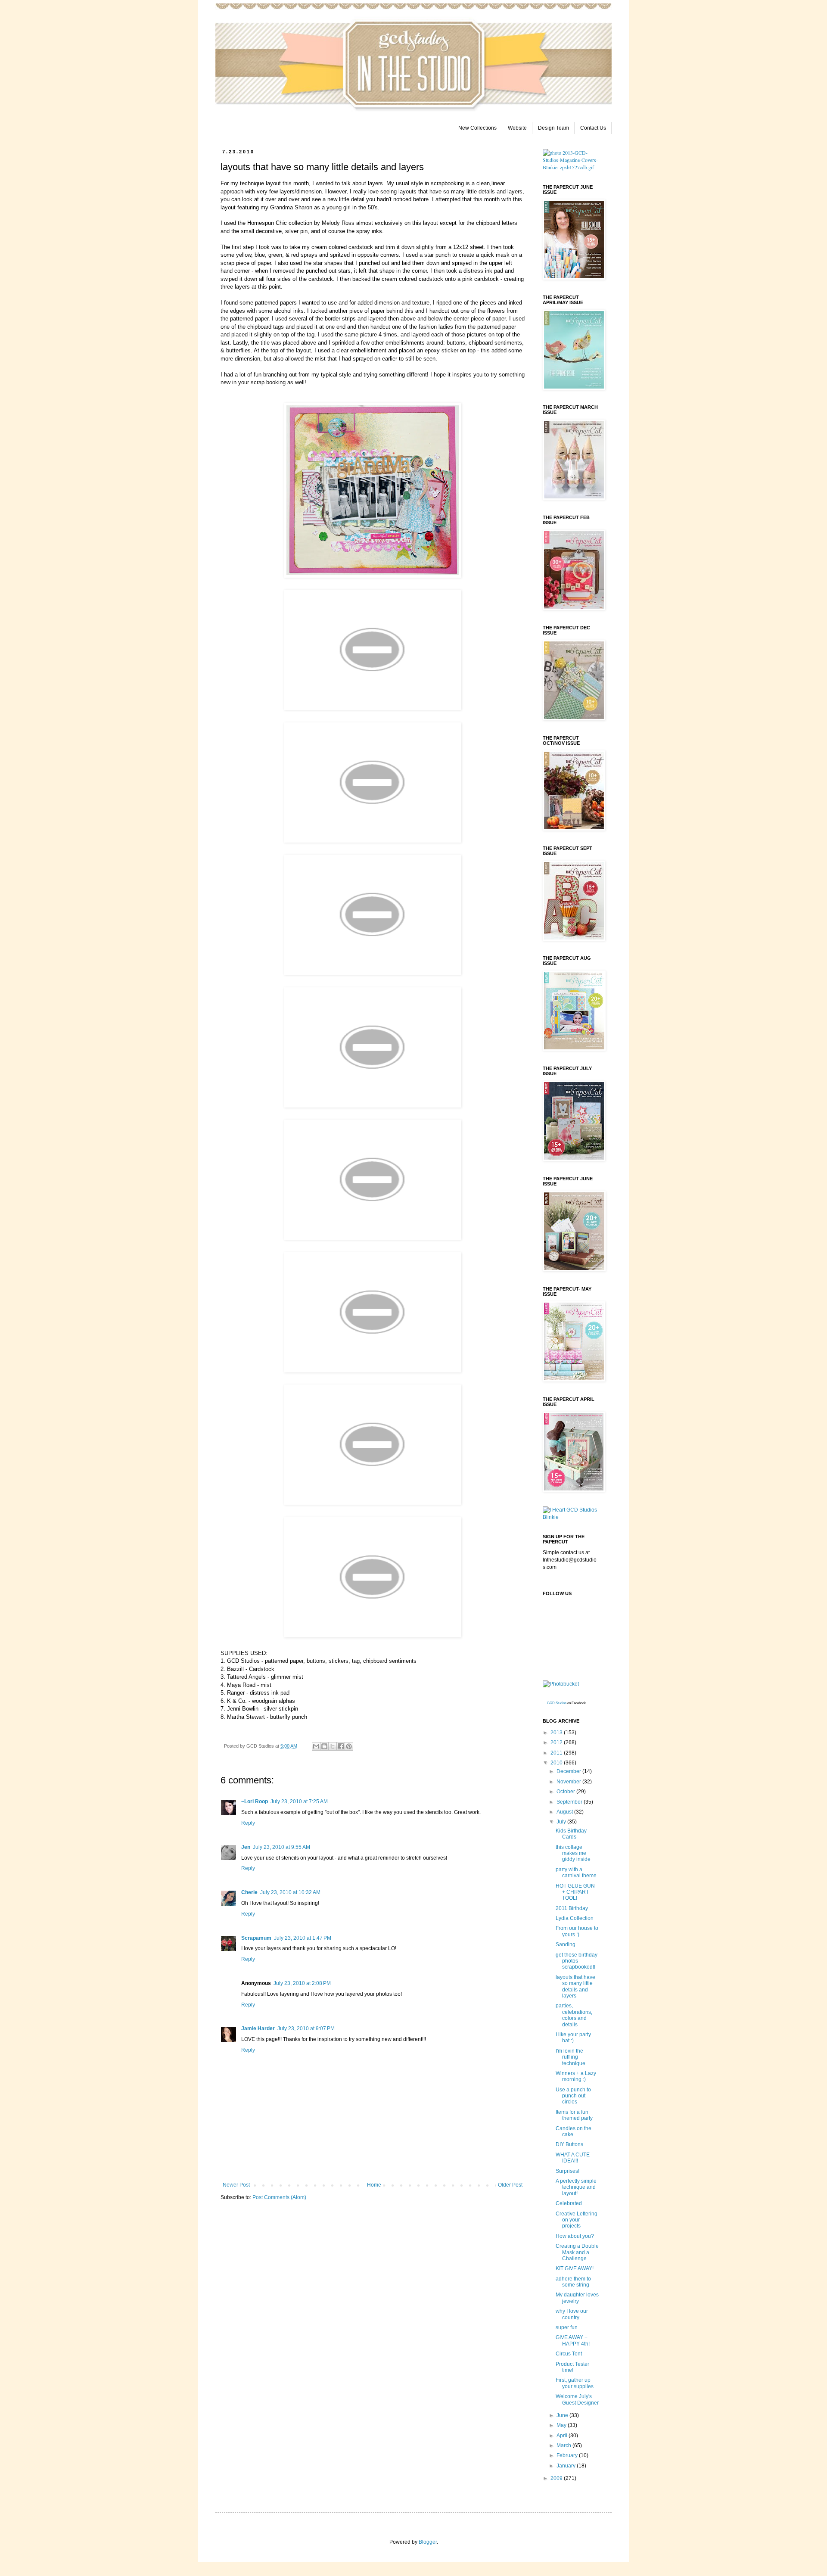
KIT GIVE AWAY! (575, 2268)
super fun (567, 2327)
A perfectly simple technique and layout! (576, 2187)
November (569, 1782)
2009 (557, 2478)
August (565, 1812)
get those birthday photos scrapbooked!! (577, 1961)
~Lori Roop (255, 1801)
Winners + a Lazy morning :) (576, 2076)
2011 (557, 1753)
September (570, 1802)
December (569, 1771)
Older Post (510, 2185)
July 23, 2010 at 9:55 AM (281, 1847)
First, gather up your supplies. (575, 2383)
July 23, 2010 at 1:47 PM (303, 1938)
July (562, 1822)
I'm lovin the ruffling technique (571, 2057)
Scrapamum (256, 1938)
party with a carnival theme (576, 1873)
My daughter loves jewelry (577, 2298)
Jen (246, 1847)
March (564, 2445)
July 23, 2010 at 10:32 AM (290, 1892)
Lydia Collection (575, 1918)
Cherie (249, 1892)
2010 (557, 1763)
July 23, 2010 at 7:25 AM (299, 1801)
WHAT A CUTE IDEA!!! (573, 2158)
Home (374, 2185)
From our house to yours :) (577, 1931)
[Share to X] (333, 1746)
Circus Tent (569, 2354)
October (566, 1792)
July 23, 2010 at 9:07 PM (306, 2028)
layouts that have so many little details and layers (575, 1986)
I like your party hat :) (573, 2038)
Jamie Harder (258, 2028)
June (563, 2415)
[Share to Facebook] (341, 1746)
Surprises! (567, 2171)
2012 (557, 1742)
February (568, 2455)
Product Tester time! (572, 2367)
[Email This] (316, 1746)
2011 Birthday (572, 1908)
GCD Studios (557, 1703)
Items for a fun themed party (574, 2115)
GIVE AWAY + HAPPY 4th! (573, 2340)
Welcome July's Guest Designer (577, 2399)
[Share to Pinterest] (349, 1746)
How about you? (575, 2236)
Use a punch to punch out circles (573, 2096)
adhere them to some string (573, 2282)
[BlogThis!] (324, 1746)
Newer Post (236, 2185)
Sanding (566, 1944)
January (567, 2466)
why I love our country (572, 2314)
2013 (557, 1733)
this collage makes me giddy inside (573, 1853)
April (563, 2436)
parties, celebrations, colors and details (574, 2015)
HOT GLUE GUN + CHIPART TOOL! (575, 1892)
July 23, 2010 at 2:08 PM (302, 1983)
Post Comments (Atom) (279, 2197)
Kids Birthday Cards (571, 1834)
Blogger (428, 2542)
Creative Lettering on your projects (577, 2220)
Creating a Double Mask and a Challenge (577, 2252)
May (562, 2425)
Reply (248, 1823)
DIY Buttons (569, 2144)
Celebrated (569, 2203)
